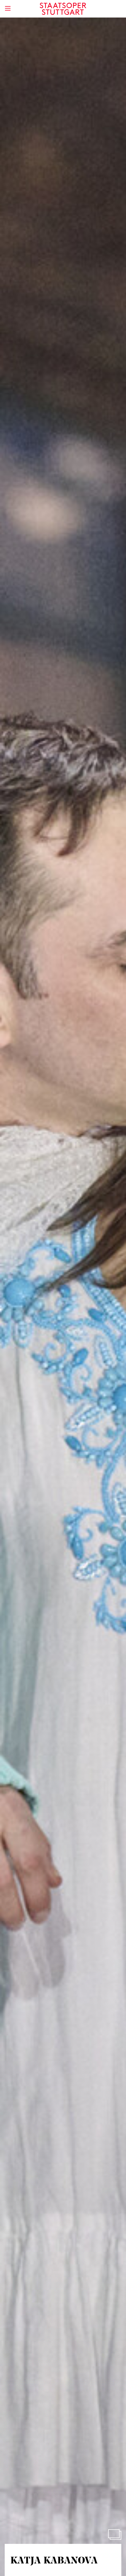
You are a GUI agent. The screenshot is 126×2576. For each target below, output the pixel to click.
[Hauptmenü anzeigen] (8, 8)
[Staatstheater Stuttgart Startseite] (63, 9)
